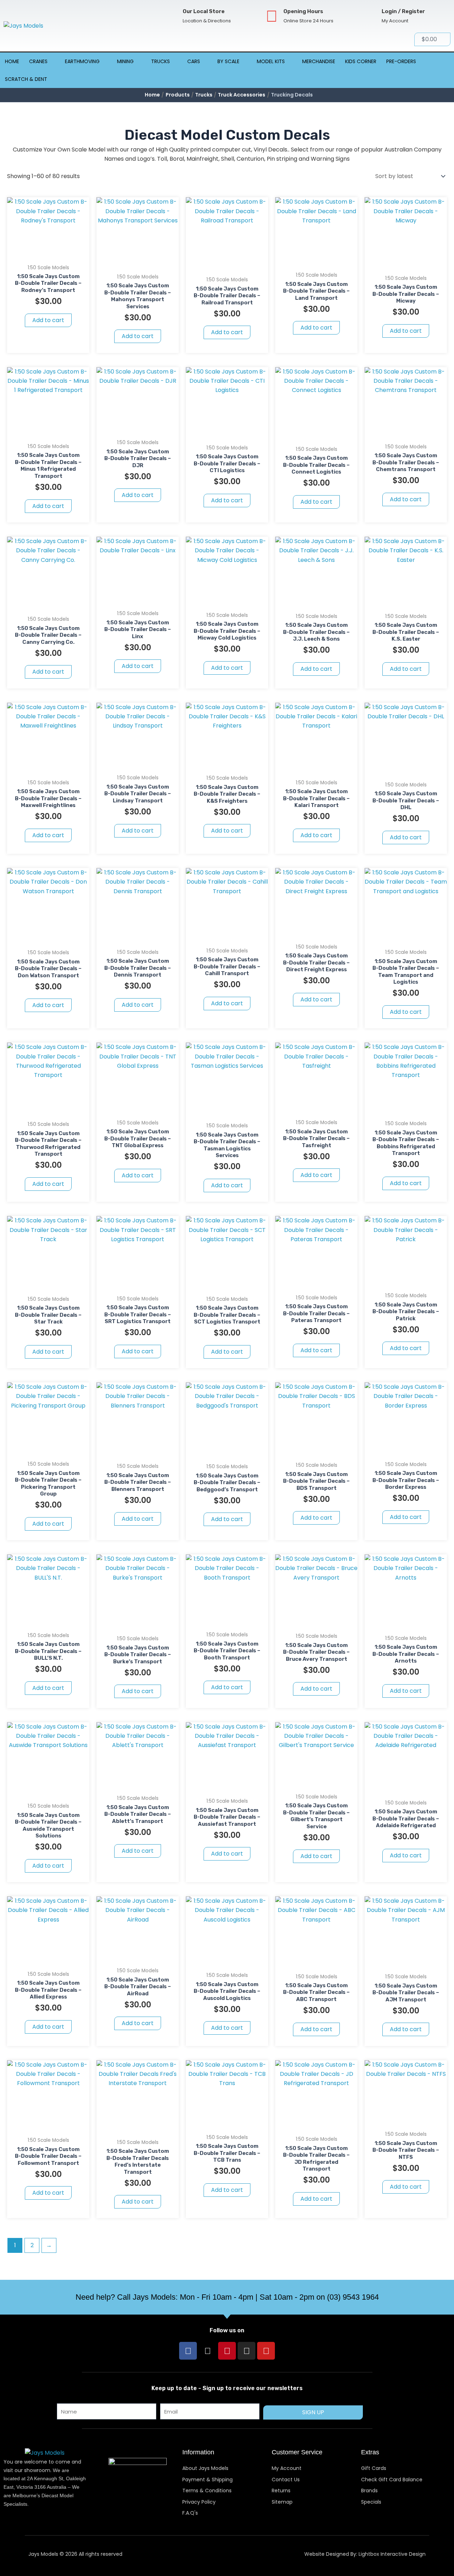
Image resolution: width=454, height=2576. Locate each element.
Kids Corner (361, 61)
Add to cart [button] (48, 320)
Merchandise (319, 61)
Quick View (48, 253)
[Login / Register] (370, 16)
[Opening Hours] (272, 16)
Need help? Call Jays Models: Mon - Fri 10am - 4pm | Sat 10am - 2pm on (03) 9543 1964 (227, 2297)
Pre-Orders (401, 61)
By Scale (228, 61)
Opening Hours (303, 11)
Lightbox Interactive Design (392, 2554)
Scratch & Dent (26, 79)
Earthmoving (82, 61)
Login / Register (403, 11)
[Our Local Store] (171, 16)
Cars (194, 61)
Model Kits (271, 61)
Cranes (38, 61)
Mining (125, 61)
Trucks (160, 61)
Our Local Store (204, 11)
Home (12, 61)
